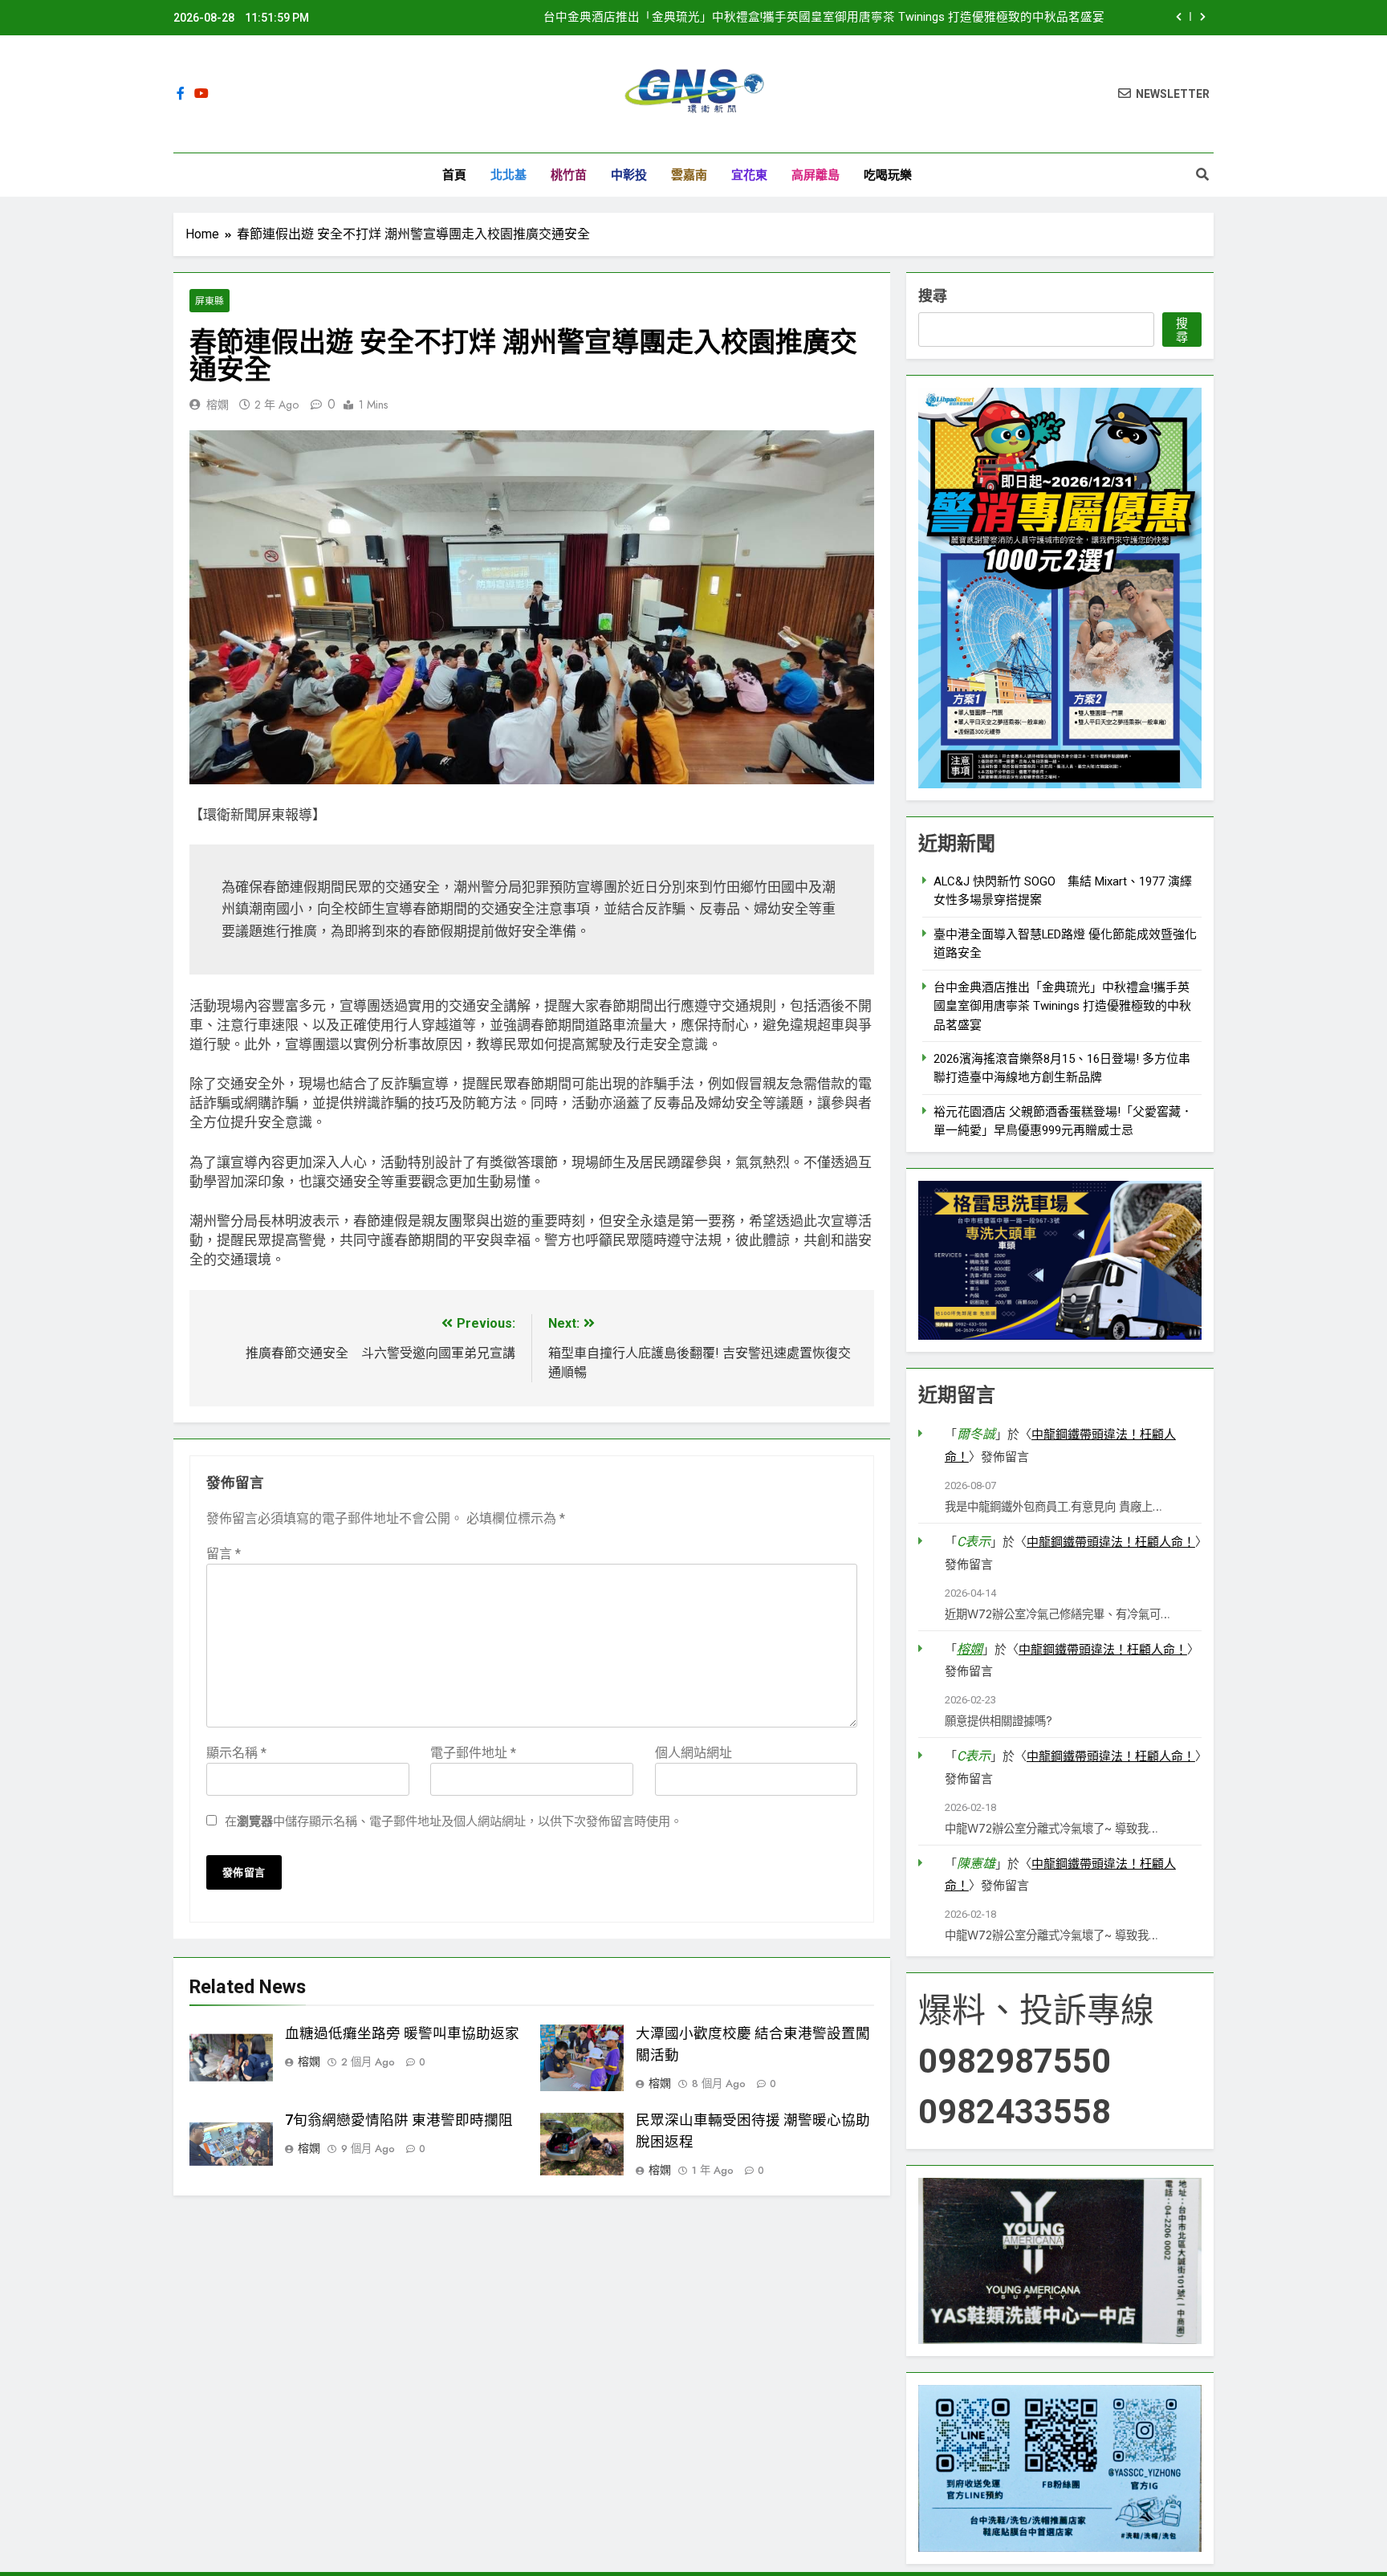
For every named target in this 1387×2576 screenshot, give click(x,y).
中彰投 (629, 175)
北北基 (508, 175)
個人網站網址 (693, 1753)
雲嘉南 (689, 175)
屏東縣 (209, 301)
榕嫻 (218, 405)
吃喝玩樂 (888, 175)
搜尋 (933, 296)
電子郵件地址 (473, 1753)
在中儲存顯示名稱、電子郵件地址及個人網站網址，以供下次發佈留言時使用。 (454, 1821)
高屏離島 (816, 175)
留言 (224, 1554)
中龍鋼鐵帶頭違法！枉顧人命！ (1111, 1542)
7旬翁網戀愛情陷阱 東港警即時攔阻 (399, 2120)
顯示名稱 (236, 1753)
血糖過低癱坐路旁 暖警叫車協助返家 (402, 2033)
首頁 (454, 175)
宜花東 (749, 175)
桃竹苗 (569, 175)
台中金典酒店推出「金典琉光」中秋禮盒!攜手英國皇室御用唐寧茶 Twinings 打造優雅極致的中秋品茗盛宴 (824, 18)
